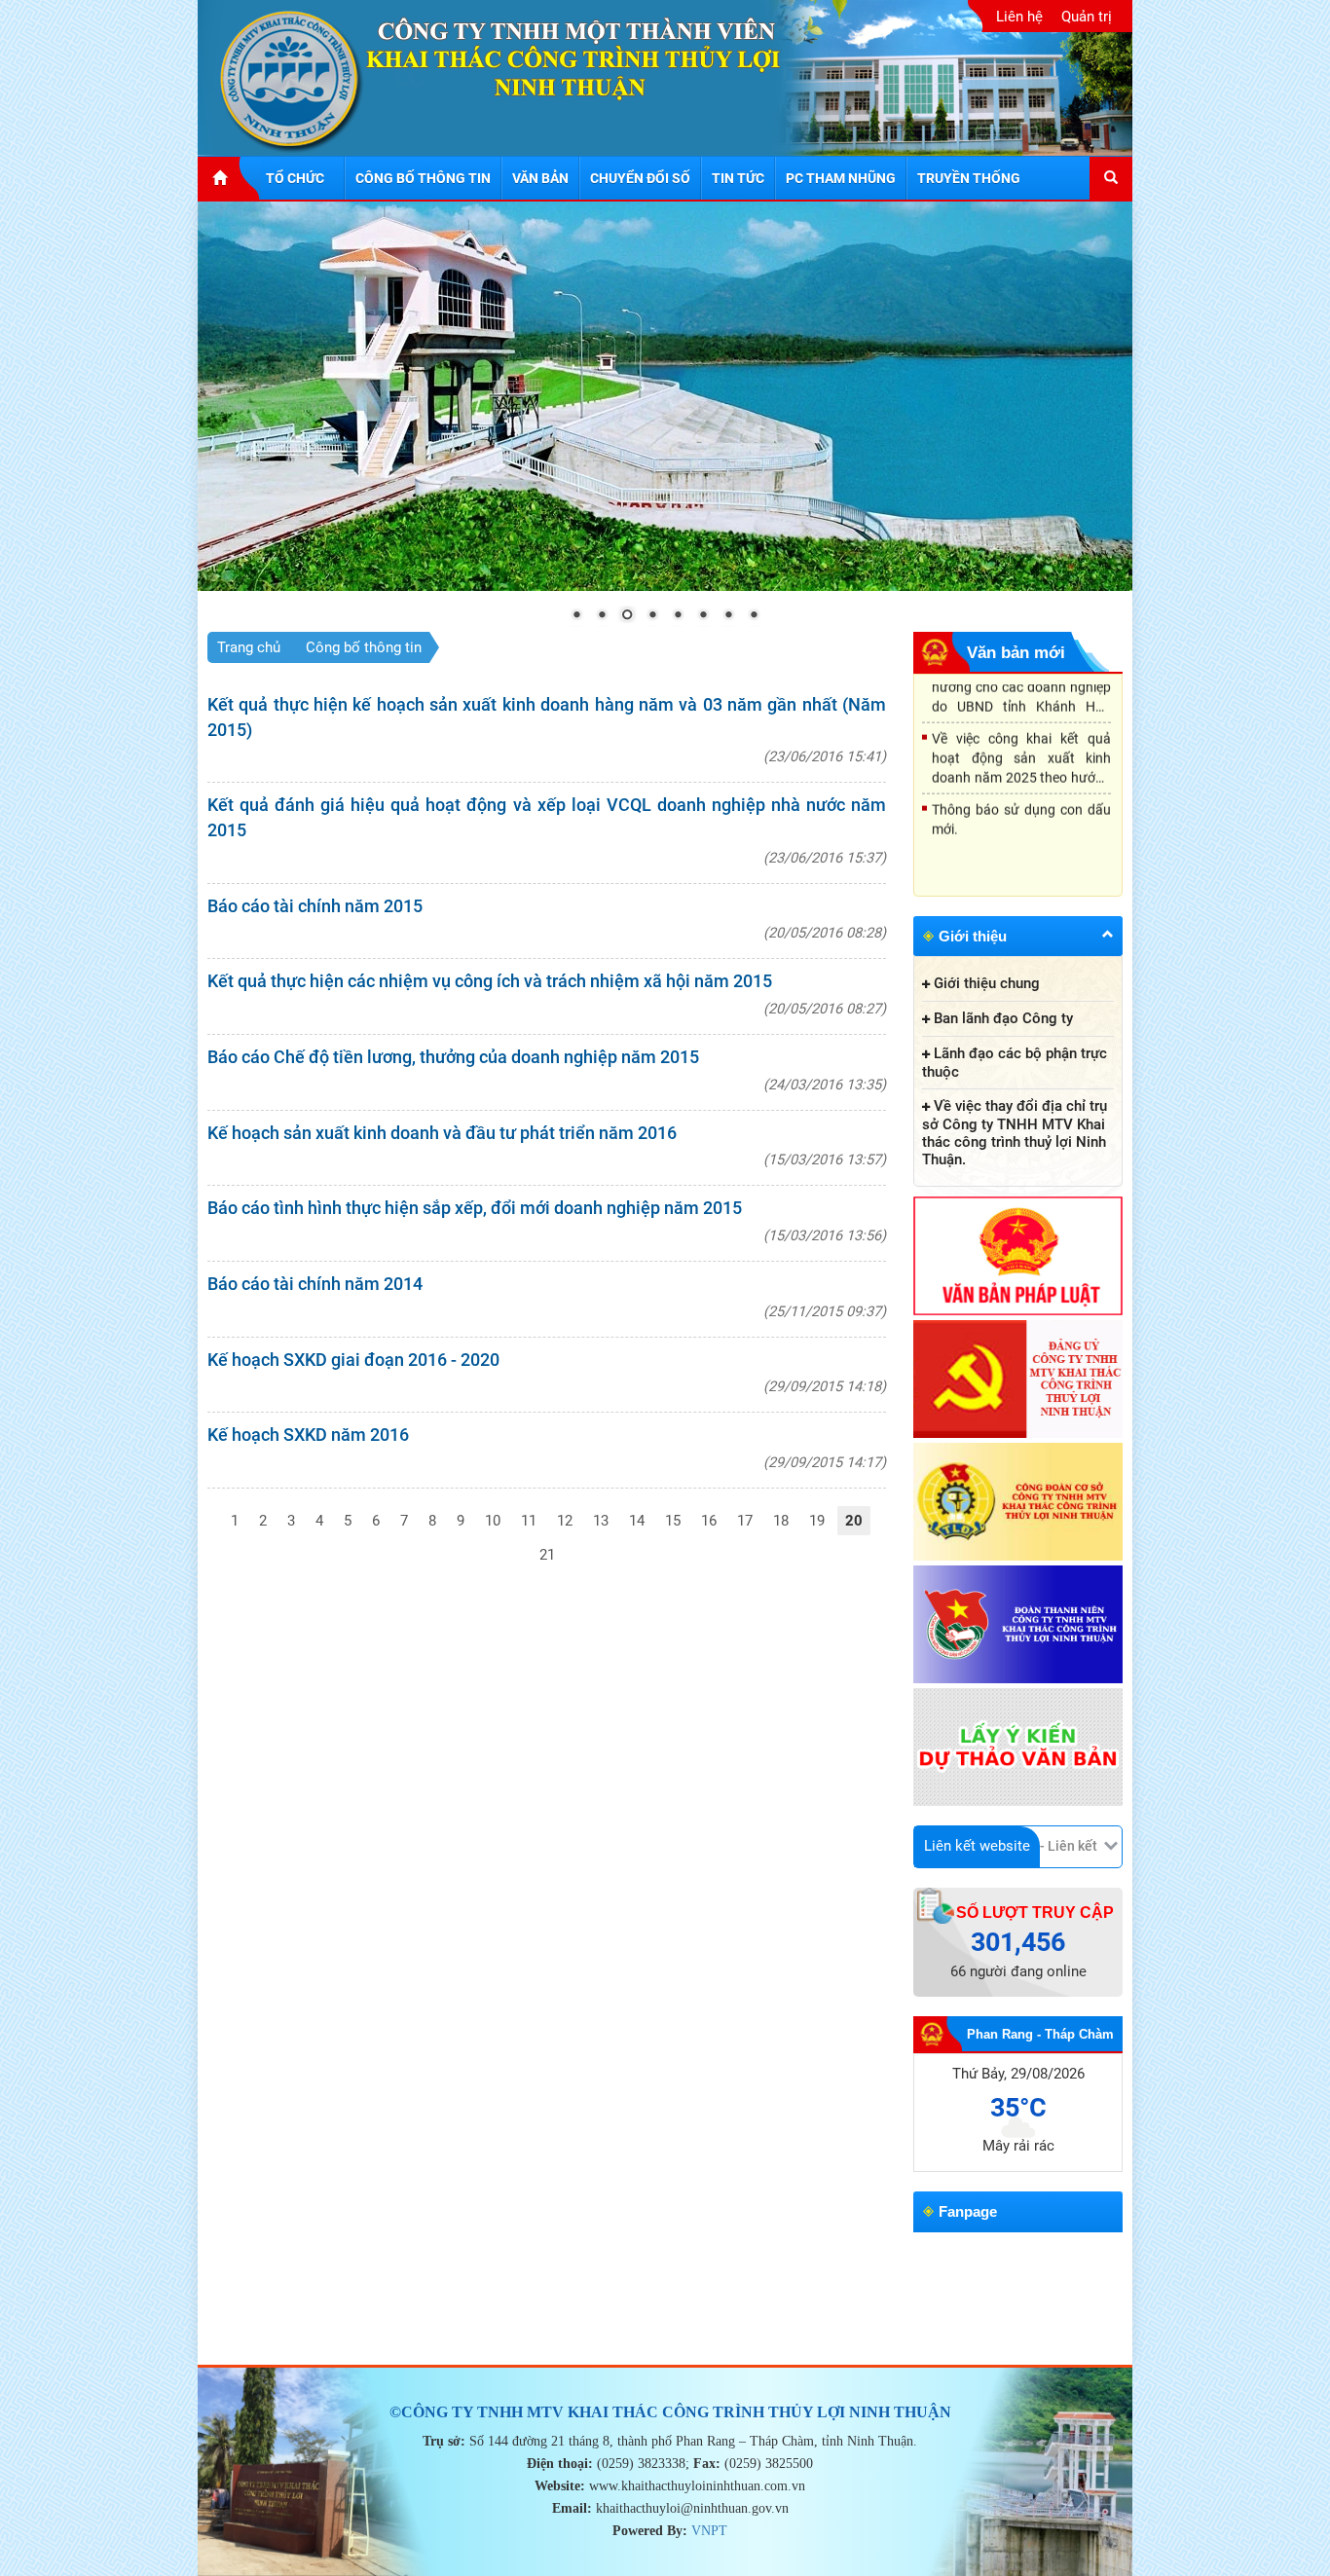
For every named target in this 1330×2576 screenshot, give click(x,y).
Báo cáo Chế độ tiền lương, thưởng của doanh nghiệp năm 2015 (453, 1057)
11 (529, 1521)
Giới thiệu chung (987, 983)
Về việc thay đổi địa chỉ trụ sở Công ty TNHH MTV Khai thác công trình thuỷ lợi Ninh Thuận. (1015, 1133)
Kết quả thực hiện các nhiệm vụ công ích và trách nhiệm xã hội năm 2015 (490, 981)
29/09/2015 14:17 (825, 1462)
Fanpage (968, 2211)
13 (601, 1521)
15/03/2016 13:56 (825, 1235)
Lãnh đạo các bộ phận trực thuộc (1015, 1063)
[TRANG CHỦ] (229, 178)
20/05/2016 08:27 (825, 1009)
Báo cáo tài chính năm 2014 (315, 1284)
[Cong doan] (1018, 1503)
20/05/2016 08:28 (825, 933)
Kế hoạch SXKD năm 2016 (308, 1435)
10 (493, 1521)
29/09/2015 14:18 (825, 1386)
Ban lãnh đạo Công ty (1003, 1018)
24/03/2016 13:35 (825, 1085)
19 (817, 1521)
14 (637, 1521)
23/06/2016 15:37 (825, 858)
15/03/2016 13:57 (825, 1159)
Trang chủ (249, 647)
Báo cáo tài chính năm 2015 (315, 906)
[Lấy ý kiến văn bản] (1018, 1748)
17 (745, 1521)
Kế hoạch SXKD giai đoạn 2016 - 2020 (353, 1360)
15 (673, 1521)
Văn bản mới (1016, 653)
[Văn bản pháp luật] (1018, 1257)
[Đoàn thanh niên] (1018, 1626)
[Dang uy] (1018, 1380)
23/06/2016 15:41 (825, 756)
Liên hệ (1019, 17)
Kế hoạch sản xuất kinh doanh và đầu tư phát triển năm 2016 (442, 1133)
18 (781, 1521)
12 (565, 1521)
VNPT (709, 2531)
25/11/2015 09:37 (825, 1311)
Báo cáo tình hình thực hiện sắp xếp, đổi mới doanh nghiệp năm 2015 (475, 1208)
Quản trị (1087, 17)
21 (547, 1555)
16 (709, 1521)
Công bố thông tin (364, 647)
